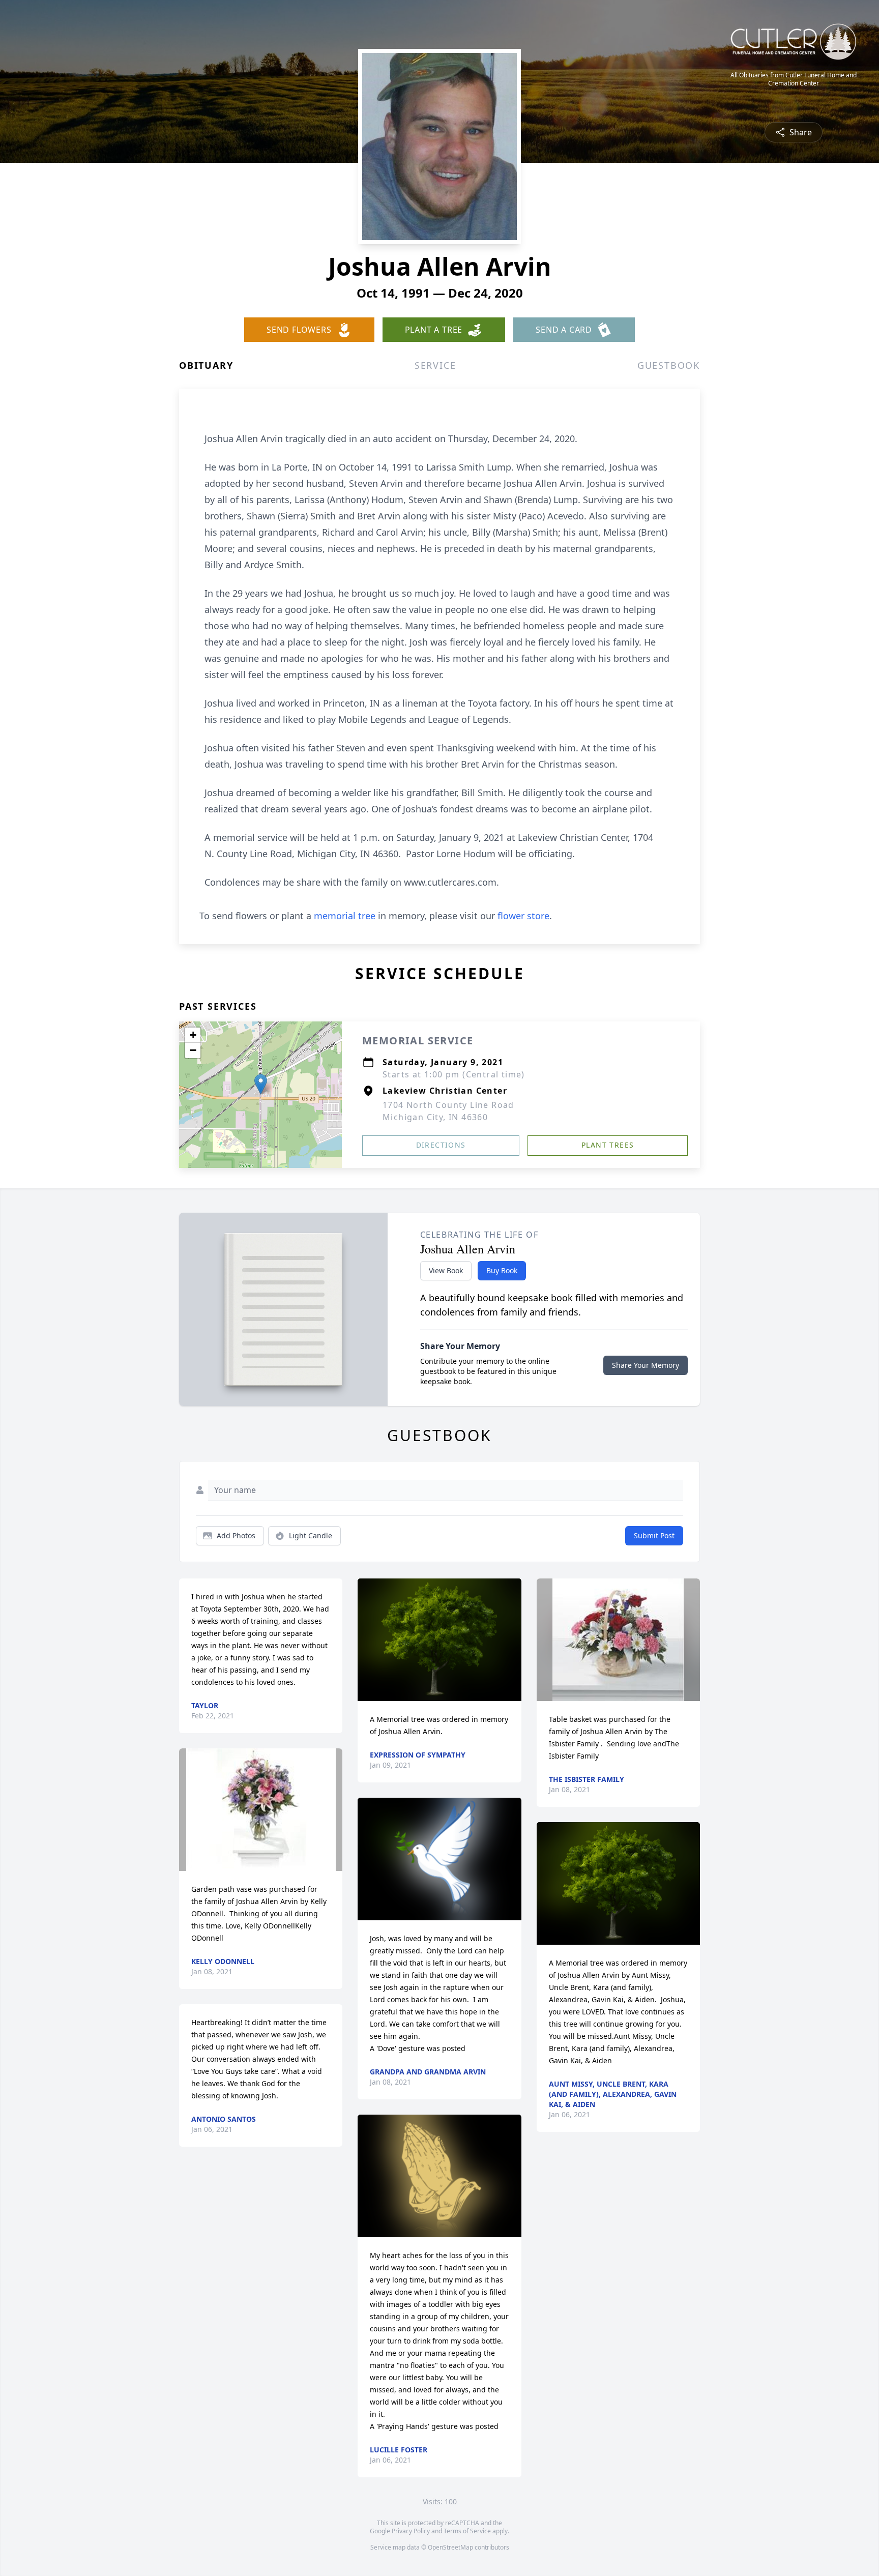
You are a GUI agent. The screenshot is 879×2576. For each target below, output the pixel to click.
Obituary (206, 365)
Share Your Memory (646, 1365)
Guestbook (669, 365)
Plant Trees (608, 1145)
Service (435, 365)
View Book (446, 1270)
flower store (523, 916)
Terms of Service (467, 2531)
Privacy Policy (411, 2531)
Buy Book (502, 1270)
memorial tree (345, 916)
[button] (261, 1084)
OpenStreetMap (450, 2547)
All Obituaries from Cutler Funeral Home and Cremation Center (794, 79)
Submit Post (654, 1535)
